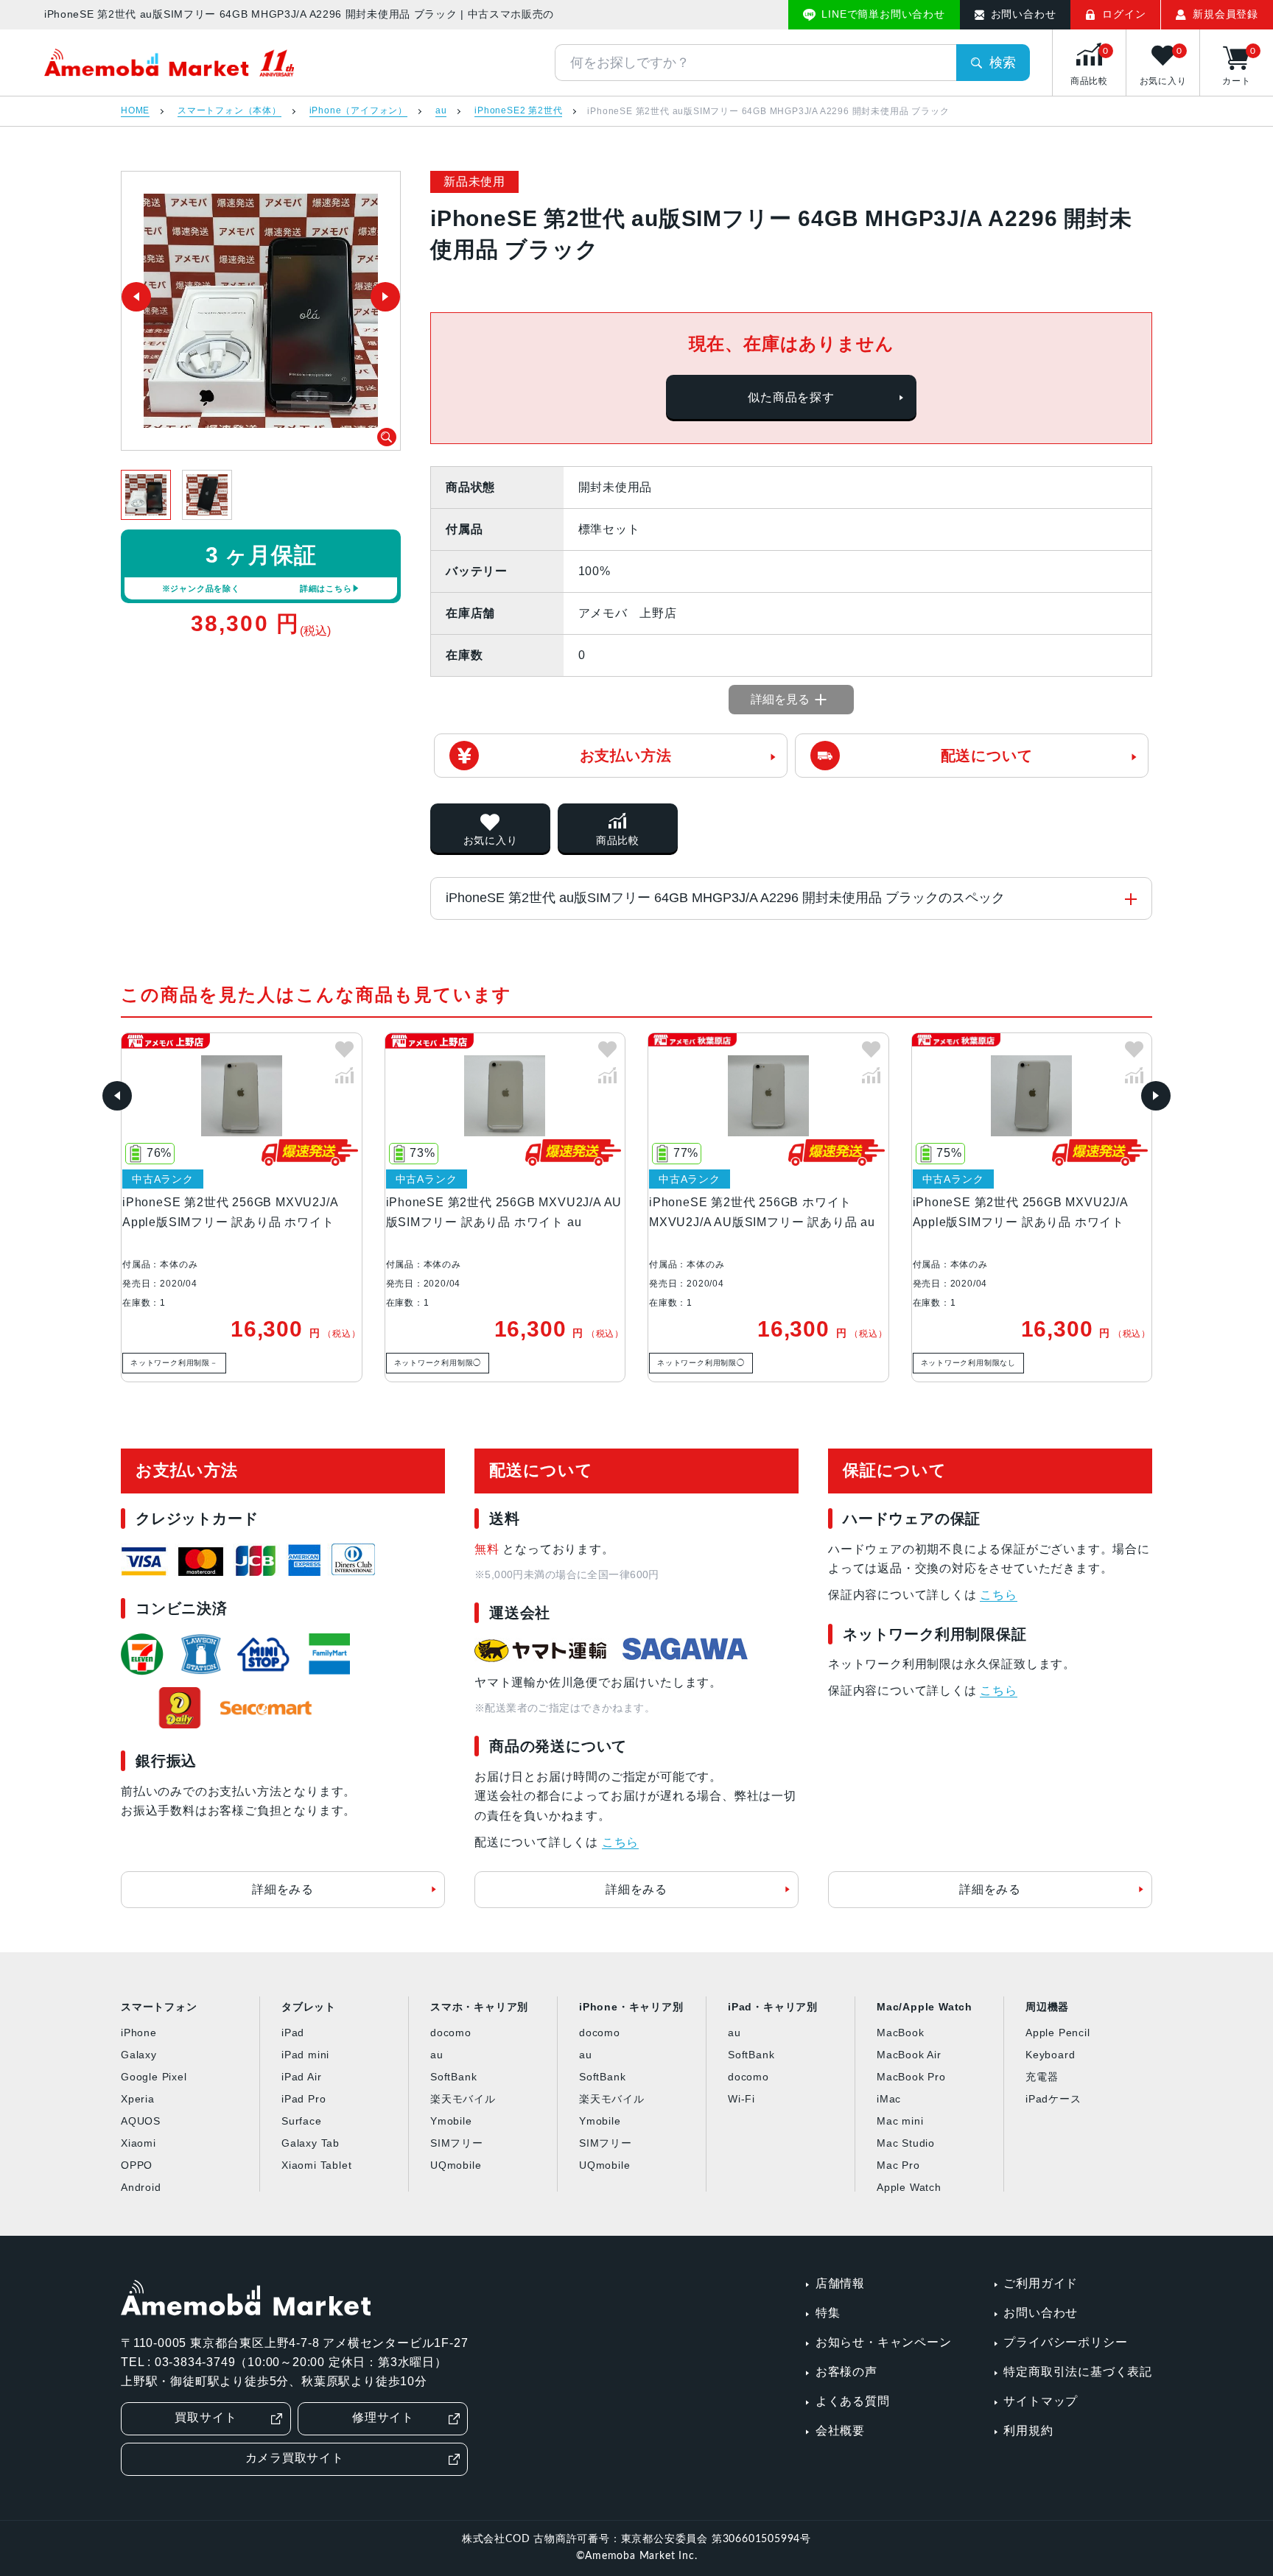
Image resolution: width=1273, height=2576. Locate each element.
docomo (451, 2033)
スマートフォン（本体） (229, 111)
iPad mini (305, 2055)
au (441, 111)
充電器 (1042, 2077)
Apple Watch (909, 2187)
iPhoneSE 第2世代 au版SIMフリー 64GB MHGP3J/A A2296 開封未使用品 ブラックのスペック (725, 898)
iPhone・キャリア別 (631, 2007)
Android (141, 2187)
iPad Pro (304, 2099)
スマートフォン (159, 2007)
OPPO (137, 2165)
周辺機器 (1047, 2007)
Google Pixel (154, 2077)
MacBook (901, 2033)
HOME (135, 111)
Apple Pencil (1058, 2033)
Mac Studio (906, 2143)
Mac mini (900, 2121)
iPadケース (1053, 2099)
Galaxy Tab (311, 2143)
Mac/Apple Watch (925, 2007)
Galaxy (139, 2055)
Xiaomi (138, 2143)
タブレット (309, 2007)
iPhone (139, 2033)
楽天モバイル (463, 2099)
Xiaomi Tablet (316, 2165)
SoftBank (453, 2077)
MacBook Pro (911, 2077)
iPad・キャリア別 (773, 2007)
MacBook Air (909, 2055)
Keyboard (1050, 2055)
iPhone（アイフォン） (358, 111)
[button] (117, 1096)
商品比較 (618, 840)
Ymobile (451, 2121)
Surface (302, 2121)
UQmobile (456, 2165)
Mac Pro (898, 2165)
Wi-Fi (741, 2099)
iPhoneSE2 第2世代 (518, 111)
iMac (889, 2099)
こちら (620, 1842)
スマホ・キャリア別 (479, 2007)
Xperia (138, 2099)
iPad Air (301, 2077)
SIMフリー (457, 2143)
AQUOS (141, 2121)
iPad (293, 2033)
